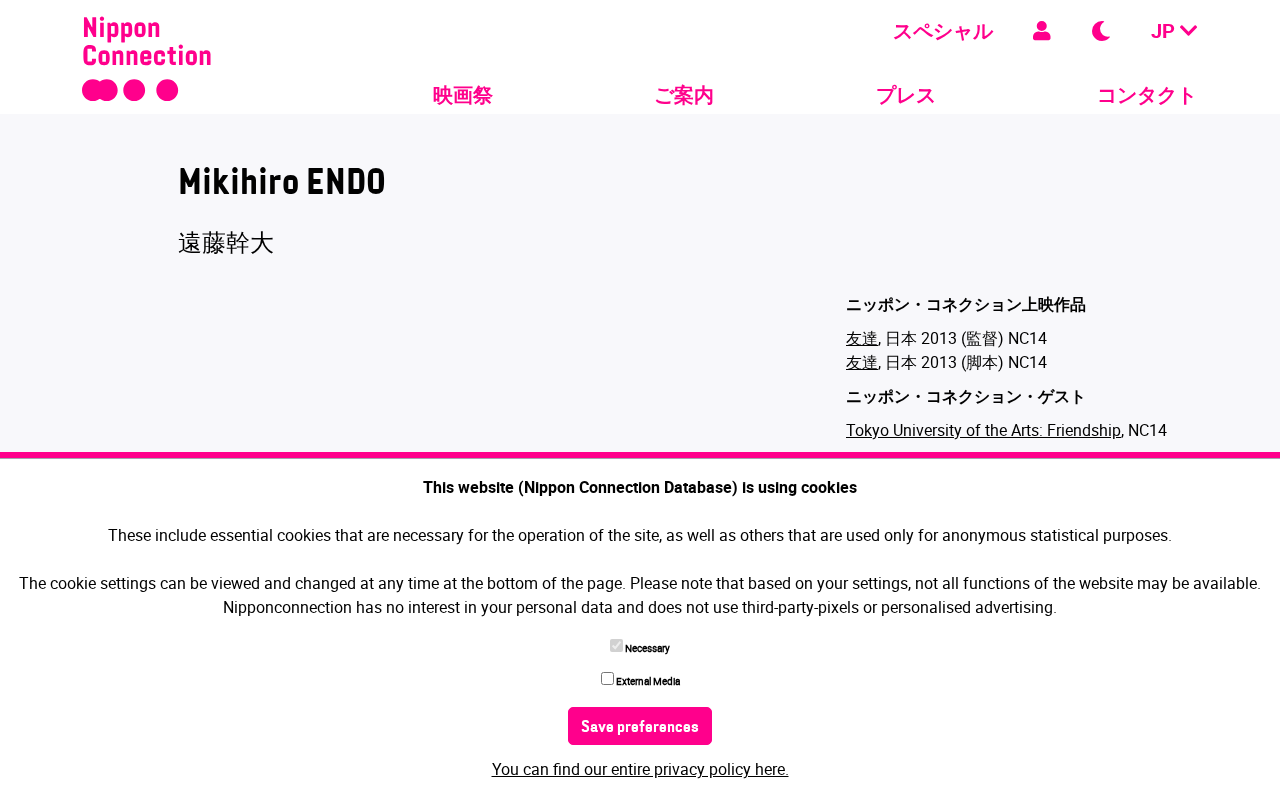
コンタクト (1147, 94)
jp (1165, 30)
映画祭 (463, 94)
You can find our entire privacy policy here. (640, 769)
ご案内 (684, 94)
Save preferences (640, 728)
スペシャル (943, 30)
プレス (906, 94)
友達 (862, 338)
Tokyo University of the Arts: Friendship (983, 430)
